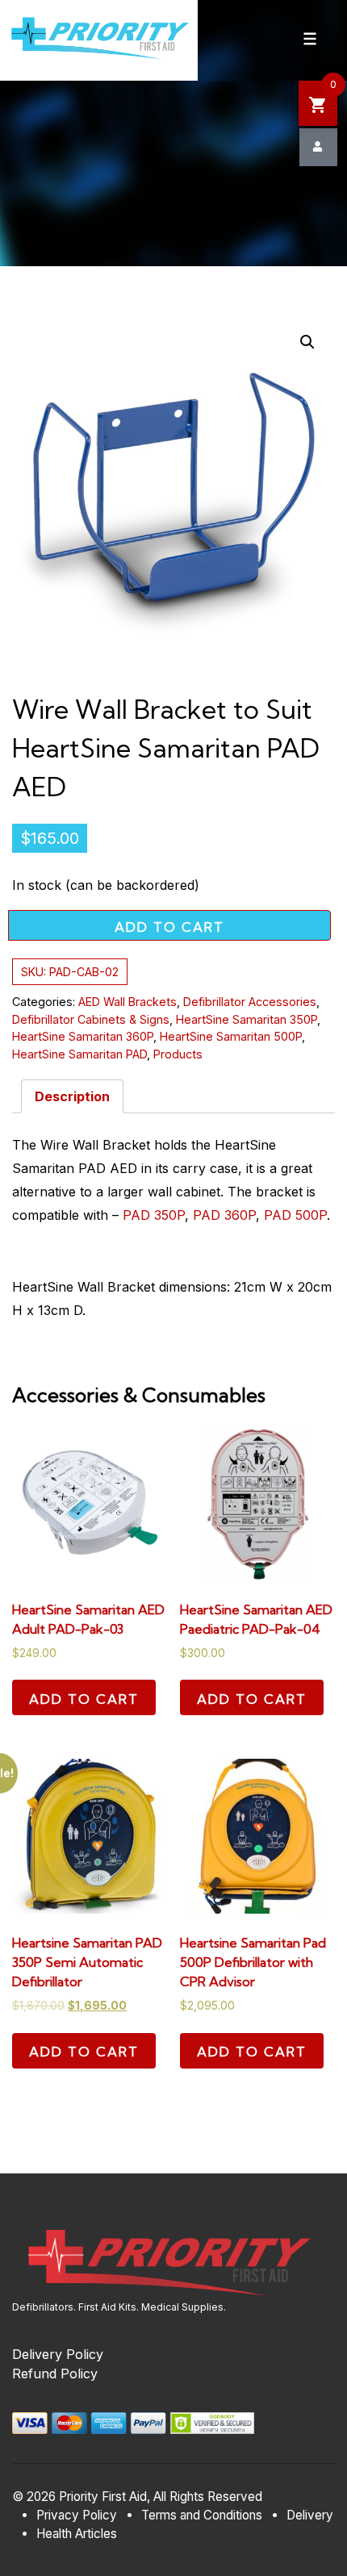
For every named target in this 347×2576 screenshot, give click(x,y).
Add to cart (169, 927)
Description (72, 1096)
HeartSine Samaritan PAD (79, 1054)
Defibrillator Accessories (250, 1002)
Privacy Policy (77, 2515)
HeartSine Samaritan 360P (83, 1036)
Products (178, 1054)
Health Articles (77, 2534)
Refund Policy (55, 2374)
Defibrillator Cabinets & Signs (91, 1019)
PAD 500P (295, 1215)
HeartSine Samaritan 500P (231, 1036)
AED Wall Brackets (128, 1002)
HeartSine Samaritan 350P (247, 1019)
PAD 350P (154, 1215)
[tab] (72, 1096)
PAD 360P (224, 1215)
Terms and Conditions (202, 2515)
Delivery (310, 2515)
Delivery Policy (58, 2354)
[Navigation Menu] (310, 39)
